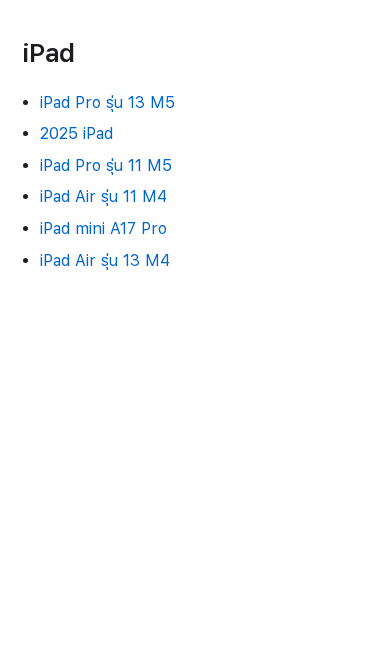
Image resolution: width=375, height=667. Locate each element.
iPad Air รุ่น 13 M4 (105, 260)
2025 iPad (76, 133)
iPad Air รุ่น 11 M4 (103, 196)
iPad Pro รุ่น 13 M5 (107, 102)
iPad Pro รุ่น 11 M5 (106, 165)
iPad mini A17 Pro (103, 228)
